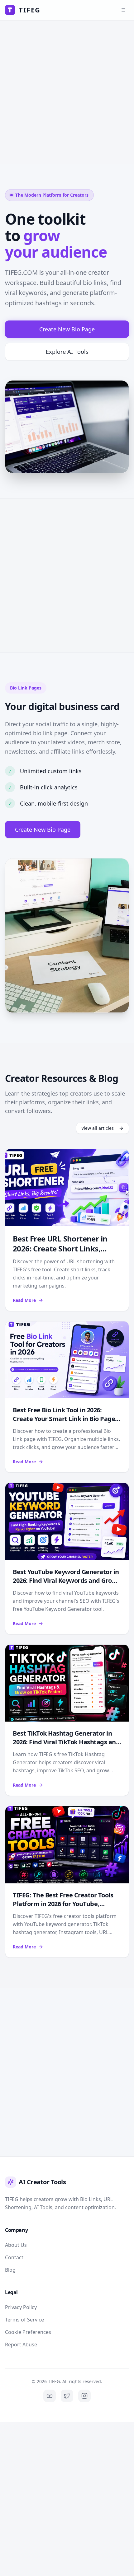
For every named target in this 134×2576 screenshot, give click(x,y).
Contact (14, 2257)
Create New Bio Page (67, 329)
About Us (16, 2245)
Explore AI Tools (67, 352)
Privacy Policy (21, 2307)
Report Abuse (21, 2345)
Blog (10, 2270)
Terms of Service (24, 2320)
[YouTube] (50, 2396)
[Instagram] (84, 2396)
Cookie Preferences (28, 2332)
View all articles (98, 1128)
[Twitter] (67, 2396)
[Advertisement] (67, 92)
